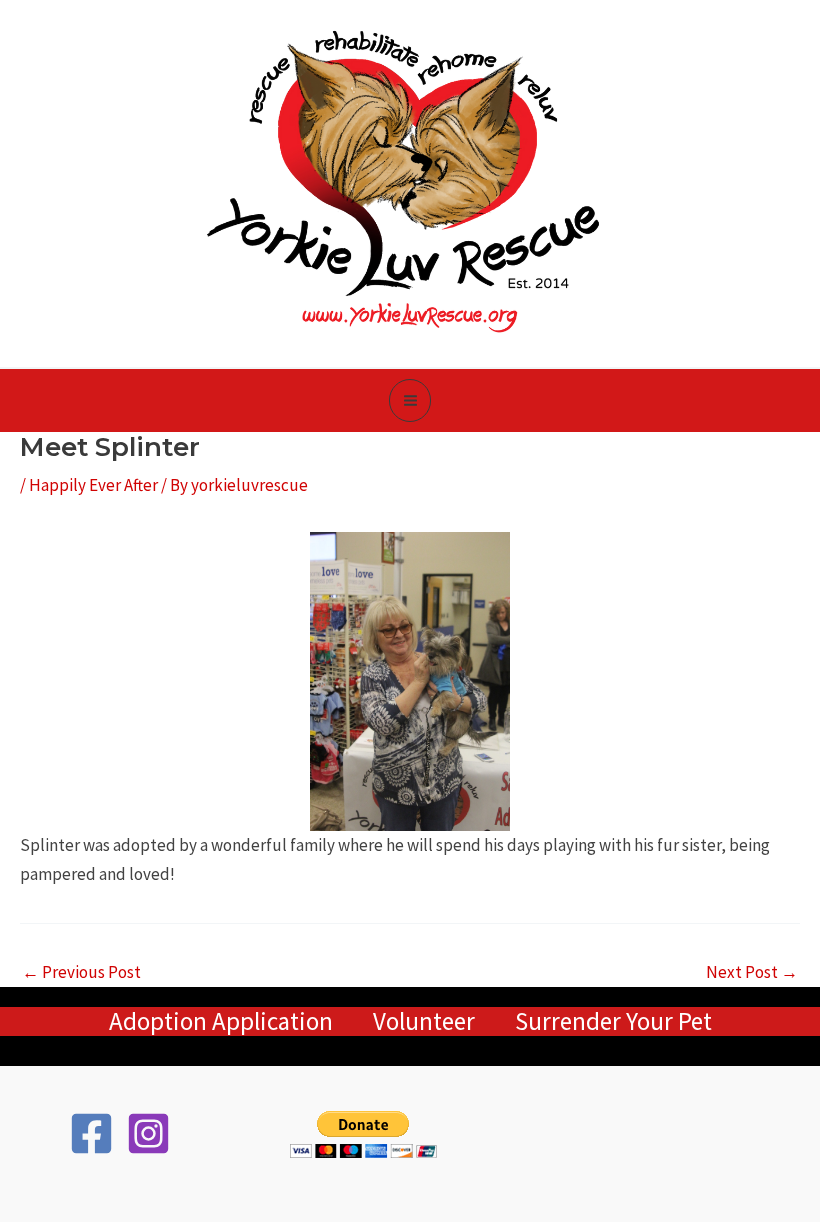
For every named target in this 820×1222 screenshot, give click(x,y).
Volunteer (424, 1021)
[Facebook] (91, 1133)
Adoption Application (221, 1021)
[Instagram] (148, 1133)
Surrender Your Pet (613, 1021)
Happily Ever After (93, 485)
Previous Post (81, 972)
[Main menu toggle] (410, 400)
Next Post (752, 972)
